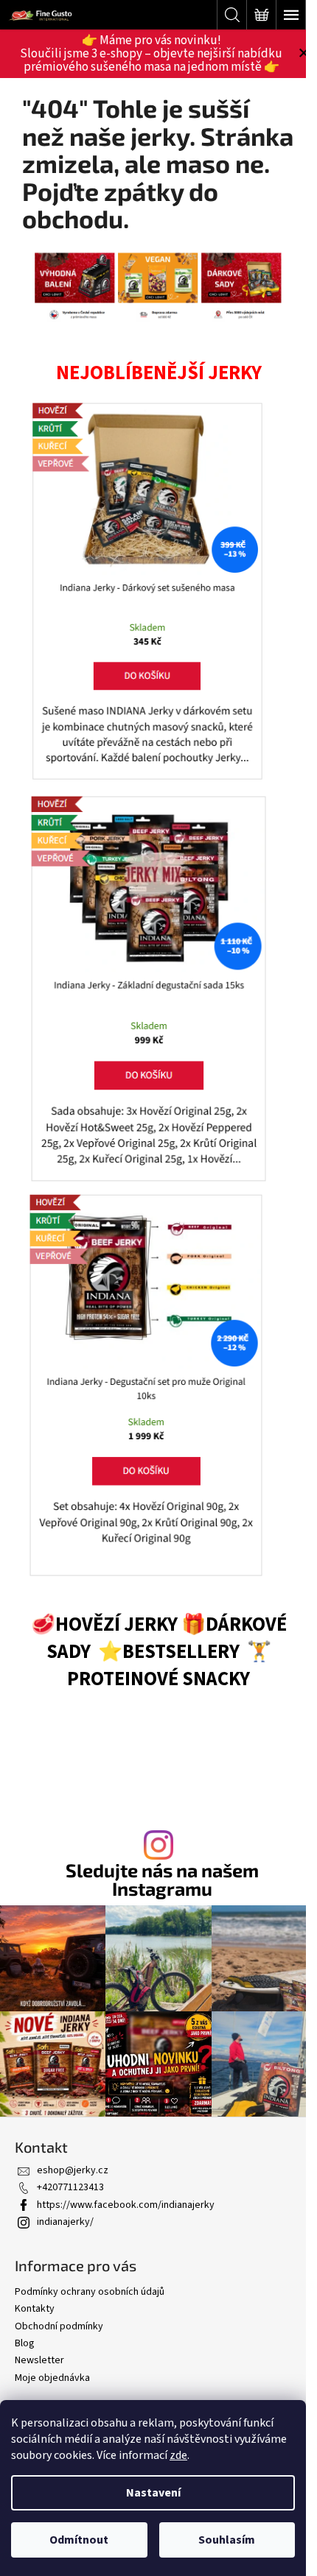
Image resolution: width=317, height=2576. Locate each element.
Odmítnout (79, 2540)
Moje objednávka (52, 2378)
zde (178, 2455)
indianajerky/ (65, 2222)
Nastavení (153, 2493)
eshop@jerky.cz (73, 2170)
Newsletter (39, 2360)
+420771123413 (70, 2187)
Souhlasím (227, 2540)
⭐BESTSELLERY (169, 1652)
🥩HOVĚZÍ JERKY (104, 1625)
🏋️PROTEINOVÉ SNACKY (169, 1666)
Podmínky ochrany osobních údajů (90, 2292)
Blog (25, 2343)
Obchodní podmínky (59, 2326)
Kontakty (35, 2309)
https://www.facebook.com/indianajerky (126, 2205)
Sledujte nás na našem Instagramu (162, 1880)
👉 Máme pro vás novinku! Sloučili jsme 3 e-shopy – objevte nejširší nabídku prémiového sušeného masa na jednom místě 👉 (151, 54)
